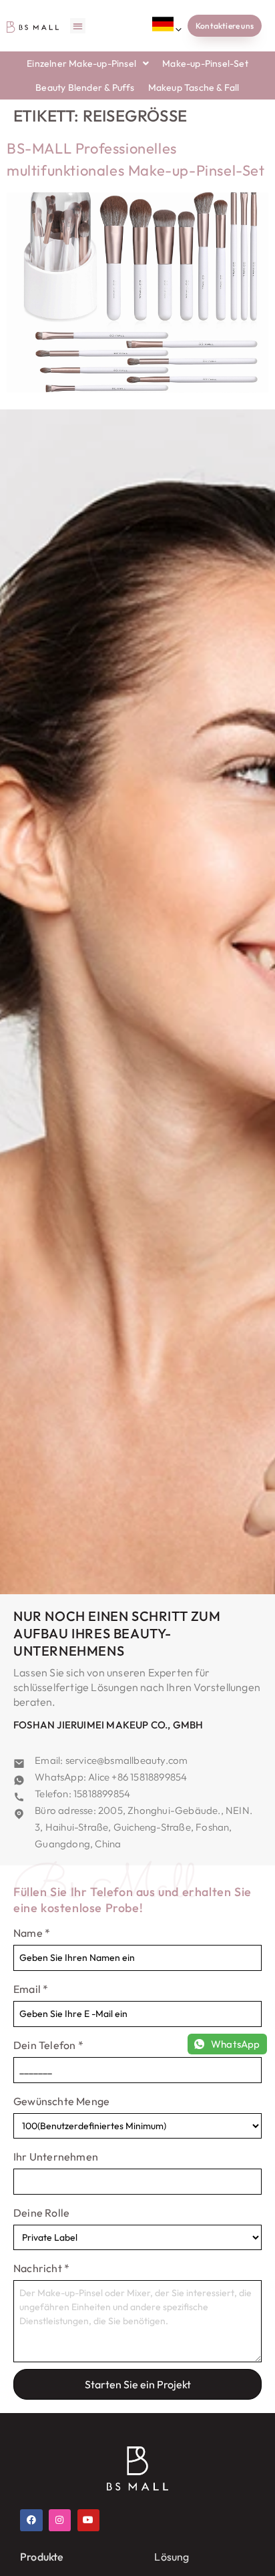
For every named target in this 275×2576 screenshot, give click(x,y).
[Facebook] (31, 2521)
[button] (78, 26)
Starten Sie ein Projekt (138, 2384)
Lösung (172, 2557)
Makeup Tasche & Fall (194, 87)
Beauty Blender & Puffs (85, 87)
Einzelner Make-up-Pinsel (81, 63)
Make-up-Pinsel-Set (205, 63)
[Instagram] (60, 2521)
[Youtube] (89, 2521)
